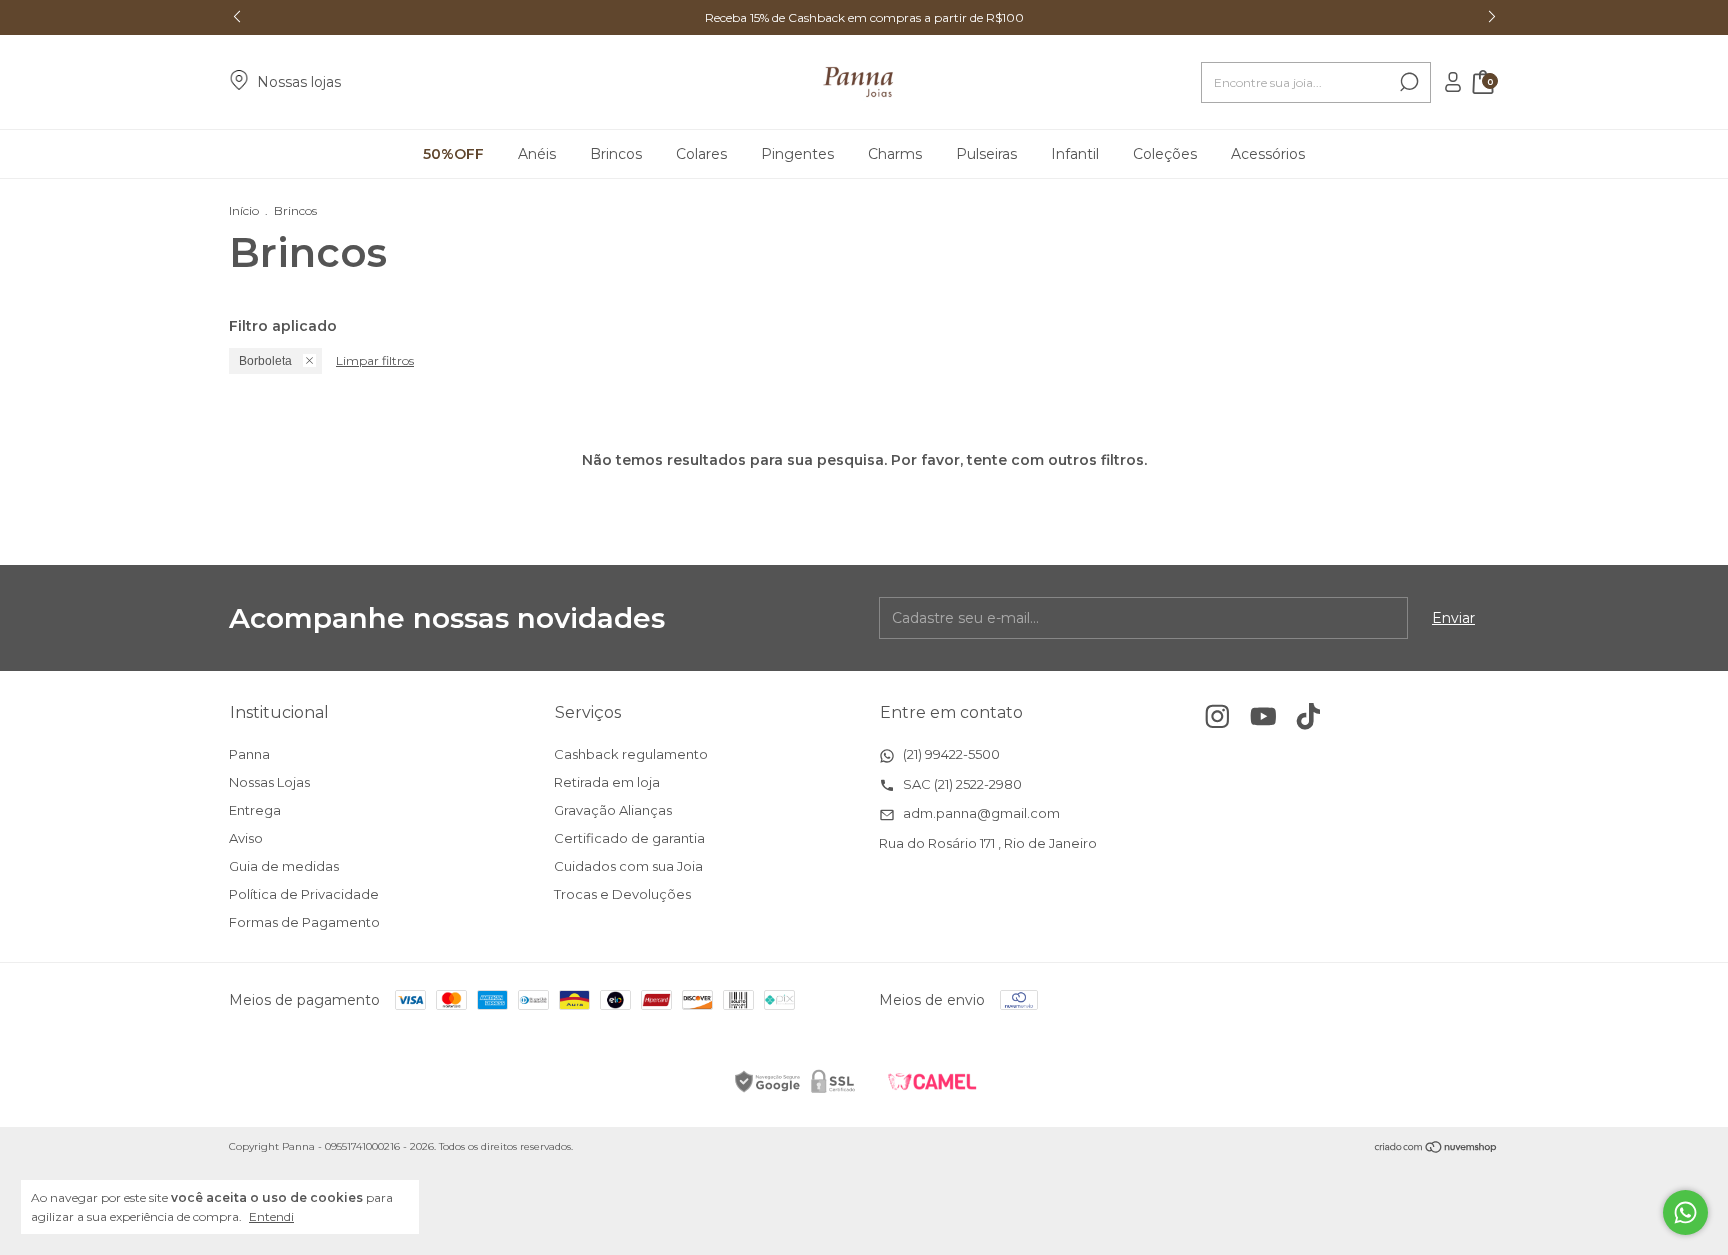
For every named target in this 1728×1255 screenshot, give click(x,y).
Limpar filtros (375, 360)
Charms (895, 154)
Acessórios (1268, 154)
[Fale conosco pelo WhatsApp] (1685, 1212)
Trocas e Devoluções (622, 894)
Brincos (616, 154)
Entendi (271, 1216)
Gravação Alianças (613, 810)
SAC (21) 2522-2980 (961, 784)
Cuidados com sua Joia (628, 866)
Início (244, 210)
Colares (701, 154)
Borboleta (265, 361)
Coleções (1165, 154)
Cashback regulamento (631, 754)
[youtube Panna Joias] (1263, 716)
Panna (249, 754)
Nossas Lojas (269, 782)
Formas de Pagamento (304, 922)
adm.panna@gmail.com (980, 813)
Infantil (1075, 154)
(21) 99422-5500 (950, 754)
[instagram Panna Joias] (1217, 716)
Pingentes (797, 154)
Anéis (537, 154)
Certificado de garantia (629, 838)
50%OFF (453, 154)
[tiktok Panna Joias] (1308, 716)
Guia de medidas (284, 866)
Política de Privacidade (304, 894)
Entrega (255, 810)
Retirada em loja (607, 782)
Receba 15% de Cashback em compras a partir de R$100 (864, 17)
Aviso (246, 838)
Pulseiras (986, 154)
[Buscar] (1407, 82)
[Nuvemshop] (1436, 1149)
